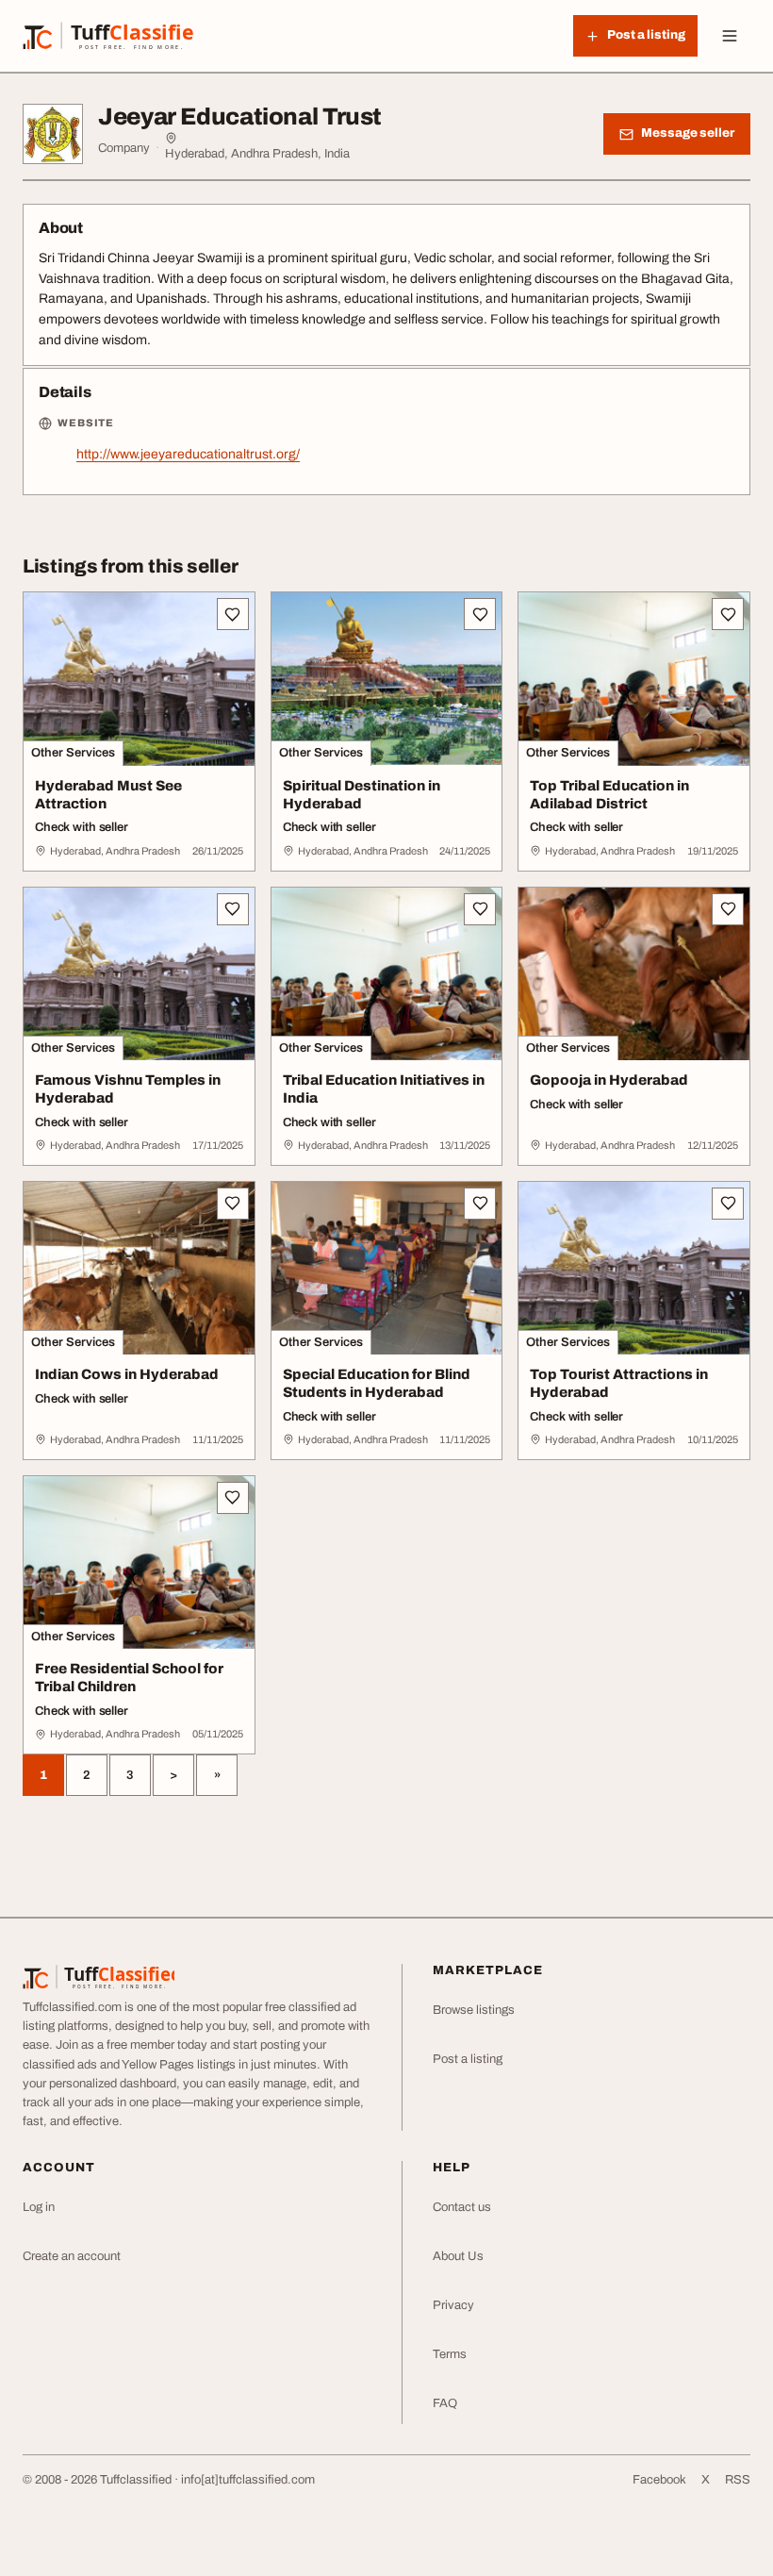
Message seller (688, 133)
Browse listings (474, 2010)
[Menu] (730, 36)
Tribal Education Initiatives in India (384, 1089)
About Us (458, 2256)
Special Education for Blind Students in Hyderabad (377, 1383)
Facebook (659, 2480)
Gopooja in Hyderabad (609, 1080)
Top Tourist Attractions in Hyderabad (619, 1383)
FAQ (445, 2403)
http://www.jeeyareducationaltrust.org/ (188, 454)
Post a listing (468, 2059)
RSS (738, 2480)
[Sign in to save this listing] (233, 614)
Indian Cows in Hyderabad (127, 1374)
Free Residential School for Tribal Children (129, 1678)
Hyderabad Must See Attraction (108, 795)
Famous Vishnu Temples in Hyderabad (128, 1089)
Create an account (72, 2256)
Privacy (453, 2305)
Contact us (462, 2207)
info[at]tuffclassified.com (248, 2480)
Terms (450, 2354)
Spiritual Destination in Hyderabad (362, 795)
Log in (39, 2207)
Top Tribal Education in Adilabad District (609, 795)
